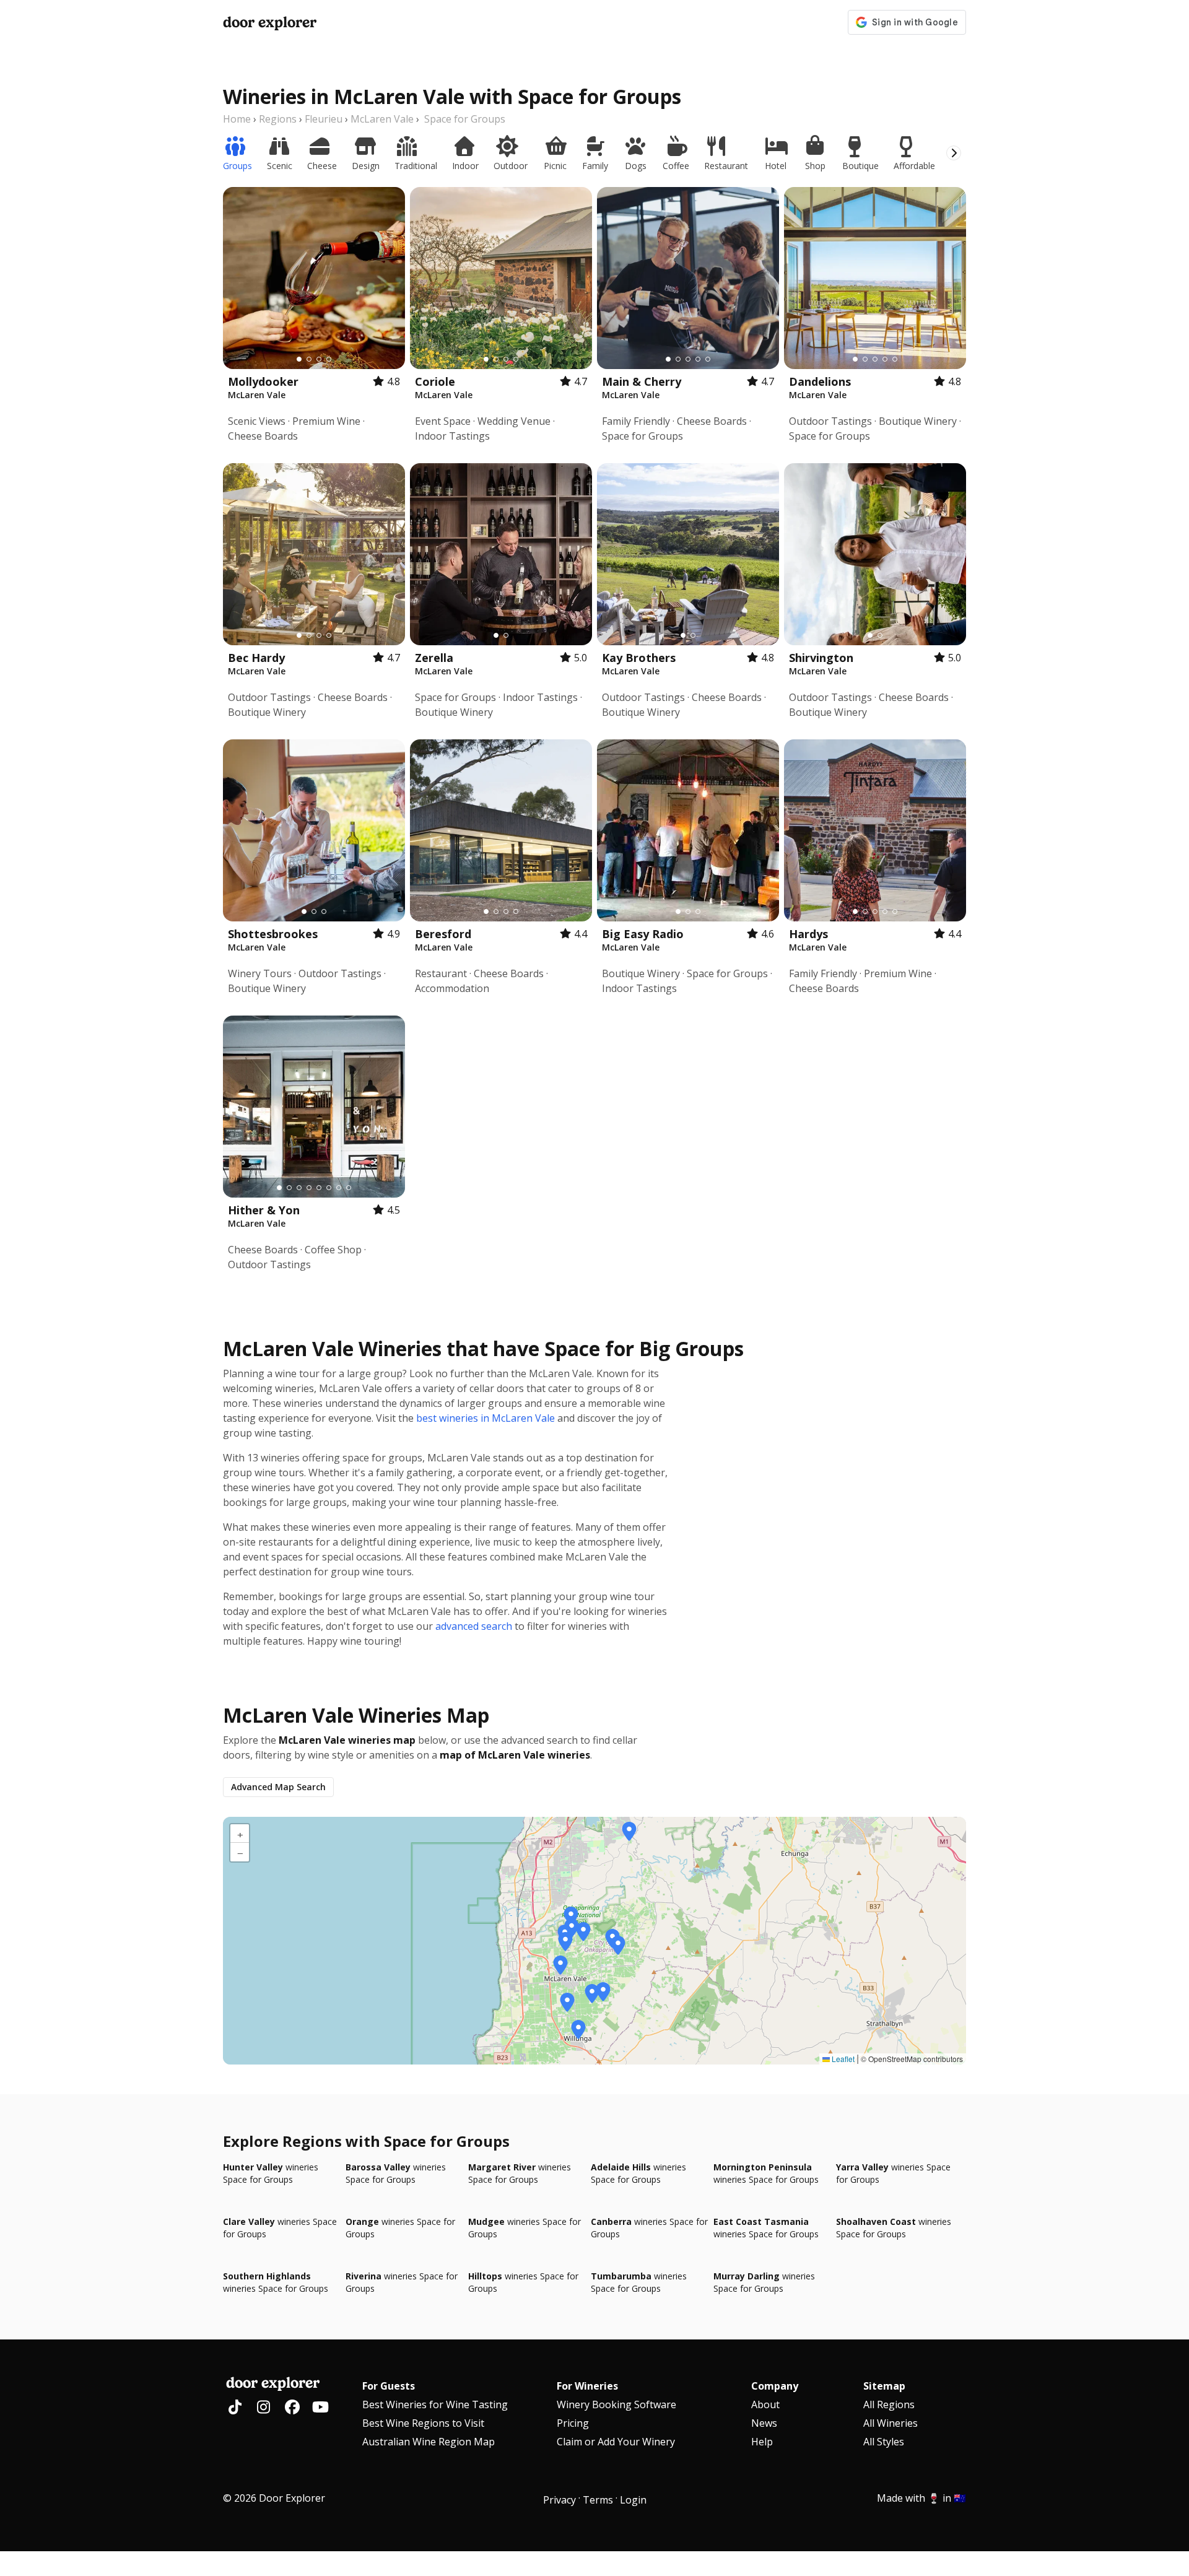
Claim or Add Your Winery (616, 2442)
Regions (278, 119)
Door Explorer (270, 22)
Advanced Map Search (278, 1787)
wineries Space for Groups (271, 2173)
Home (237, 119)
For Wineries (587, 2386)
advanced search (474, 1626)
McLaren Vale (382, 119)
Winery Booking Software (616, 2404)
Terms (598, 2500)
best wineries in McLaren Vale (486, 1418)
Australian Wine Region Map (429, 2442)
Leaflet (842, 2059)
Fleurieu (324, 119)
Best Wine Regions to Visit (423, 2423)
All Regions (889, 2404)
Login (633, 2500)
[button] (629, 1832)
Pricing (573, 2423)
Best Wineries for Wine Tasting (435, 2404)
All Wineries (891, 2423)
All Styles (884, 2442)
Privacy (560, 2500)
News (764, 2423)
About (765, 2404)
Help (762, 2442)
